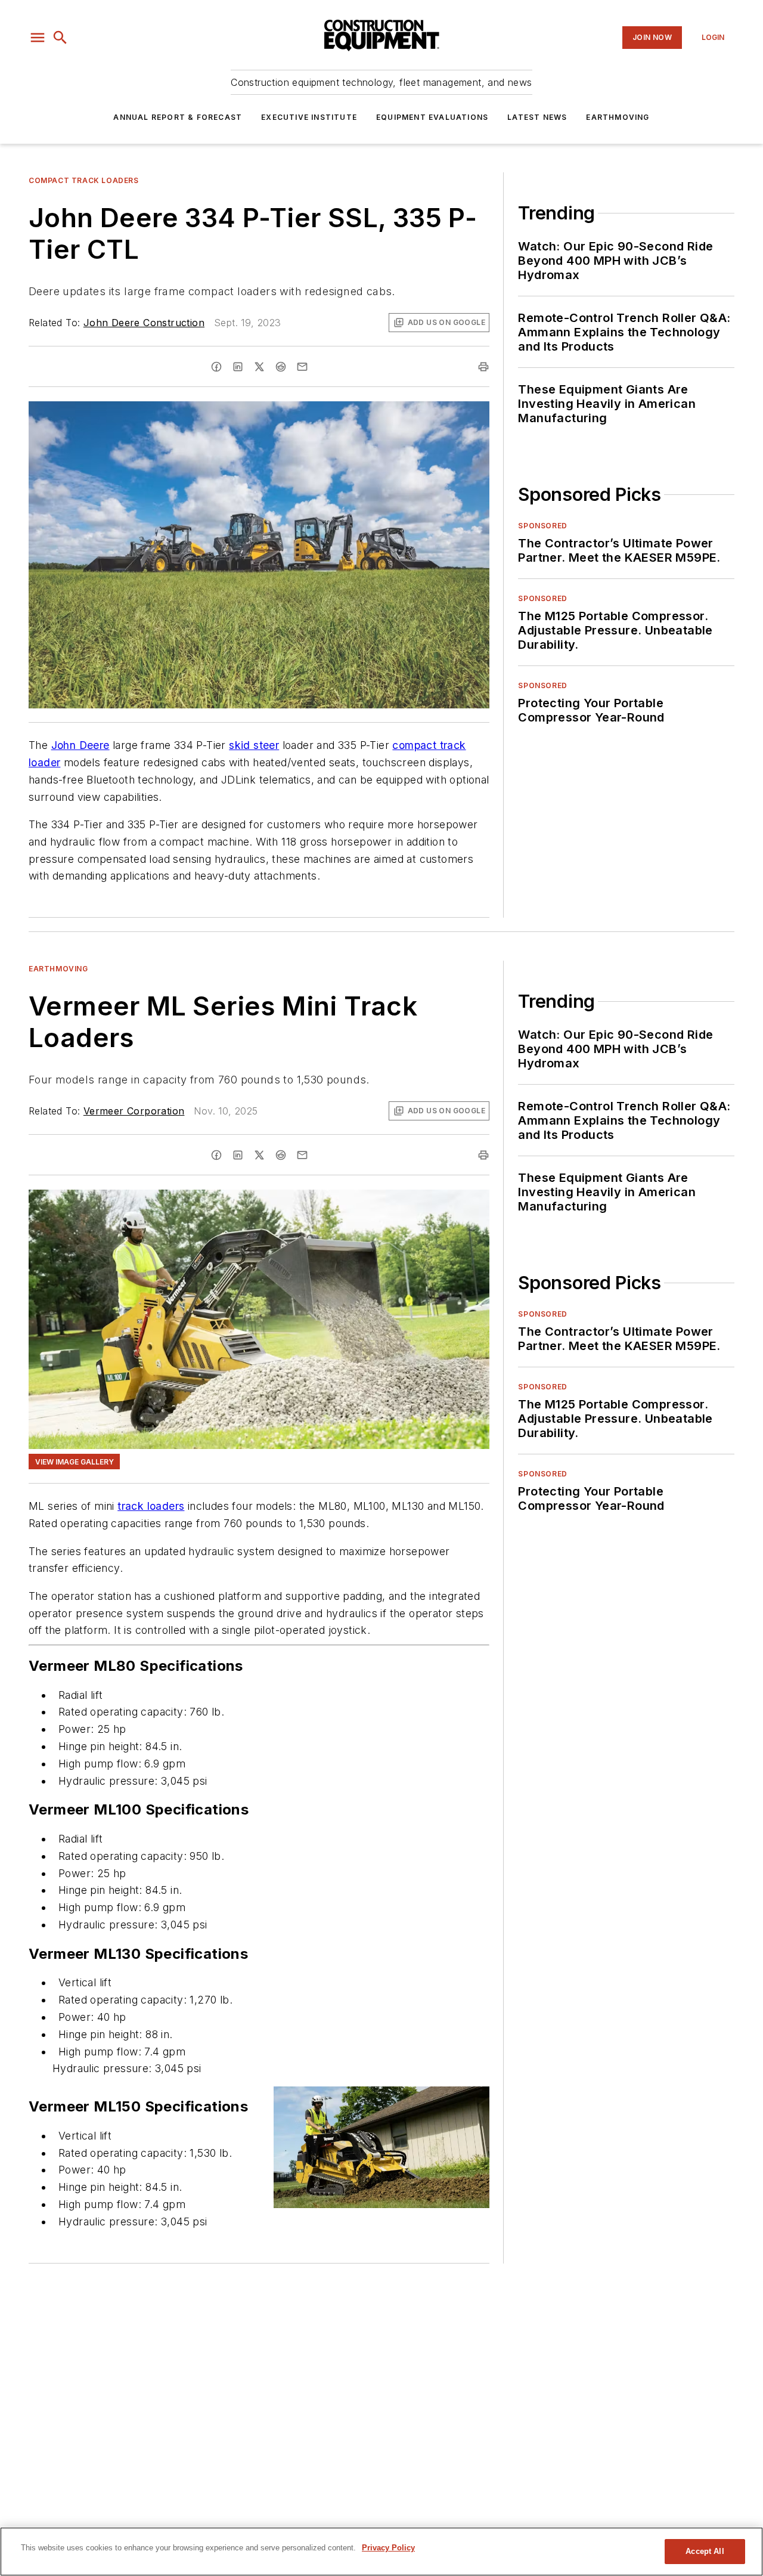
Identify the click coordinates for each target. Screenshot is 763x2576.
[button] (38, 38)
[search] (60, 38)
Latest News (537, 117)
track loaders (151, 1506)
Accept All (705, 2551)
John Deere (80, 745)
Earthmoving (618, 117)
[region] (381, 2552)
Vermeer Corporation (134, 1111)
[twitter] (259, 367)
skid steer (254, 745)
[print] (483, 367)
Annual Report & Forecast (178, 117)
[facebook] (216, 367)
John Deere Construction (144, 323)
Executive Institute (309, 117)
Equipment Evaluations (432, 117)
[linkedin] (238, 367)
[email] (302, 367)
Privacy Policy (388, 2548)
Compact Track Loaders (84, 180)
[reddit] (281, 367)
